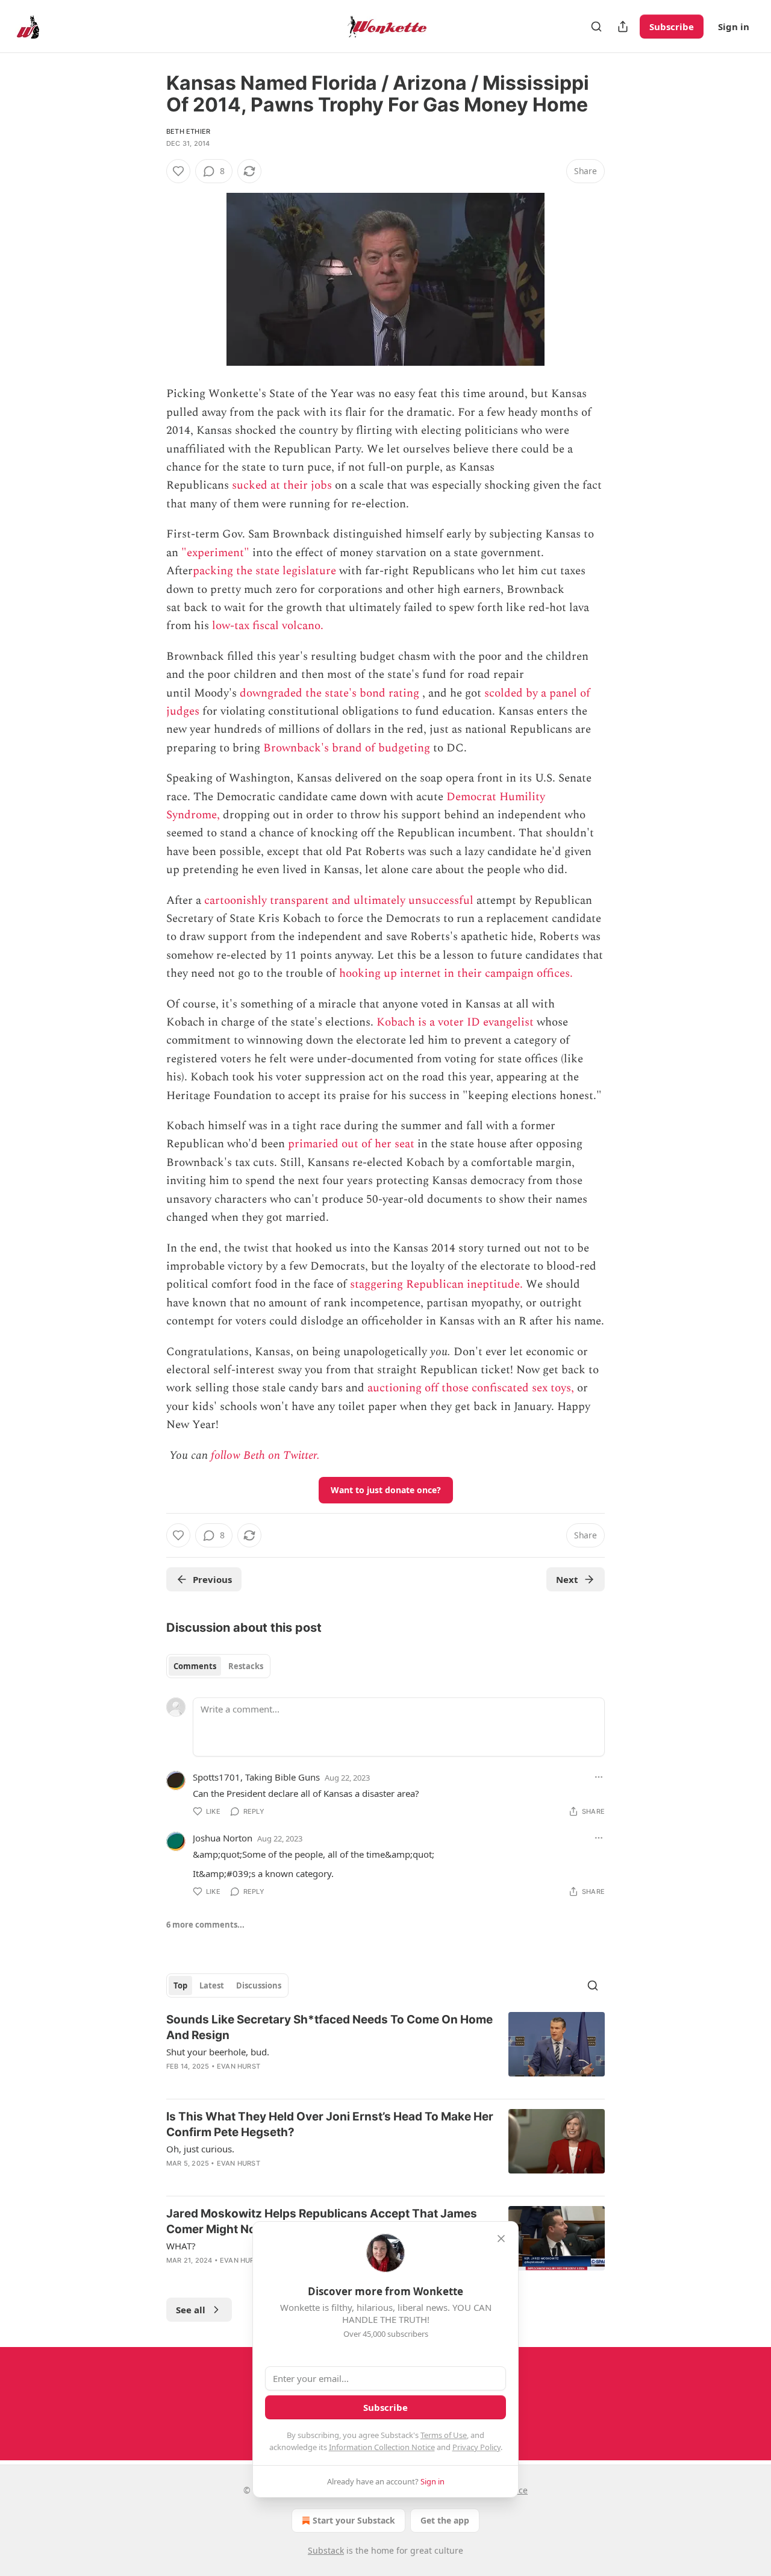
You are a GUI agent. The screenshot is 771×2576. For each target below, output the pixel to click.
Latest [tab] (212, 1985)
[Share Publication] (623, 27)
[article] (385, 2051)
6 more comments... (205, 1925)
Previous (212, 1579)
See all (191, 2310)
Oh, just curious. (200, 2149)
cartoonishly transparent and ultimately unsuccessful (339, 901)
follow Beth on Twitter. (265, 1456)
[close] (501, 2239)
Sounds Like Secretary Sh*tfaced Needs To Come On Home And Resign (329, 2027)
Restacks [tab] (246, 1666)
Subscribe (672, 27)
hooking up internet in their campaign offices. (456, 973)
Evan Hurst (239, 2066)
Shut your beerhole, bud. (218, 2052)
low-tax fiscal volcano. (268, 626)
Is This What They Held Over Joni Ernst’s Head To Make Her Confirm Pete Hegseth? (330, 2124)
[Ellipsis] (599, 1777)
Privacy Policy (476, 2447)
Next (567, 1579)
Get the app (445, 2520)
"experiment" (215, 553)
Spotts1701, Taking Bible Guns (256, 1777)
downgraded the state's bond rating (329, 693)
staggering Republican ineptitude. (436, 1284)
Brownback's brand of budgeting (347, 748)
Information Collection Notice (382, 2447)
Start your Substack (354, 2520)
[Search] (596, 27)
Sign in (734, 27)
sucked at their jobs (282, 485)
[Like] (178, 171)
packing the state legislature (264, 571)
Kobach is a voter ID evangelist (455, 1022)
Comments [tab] (195, 1666)
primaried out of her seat (351, 1144)
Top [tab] (180, 1985)
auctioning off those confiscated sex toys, (471, 1388)
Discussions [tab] (259, 1985)
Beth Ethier (188, 131)
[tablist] (218, 1666)
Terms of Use (444, 2435)
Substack (326, 2550)
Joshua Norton (223, 1838)
